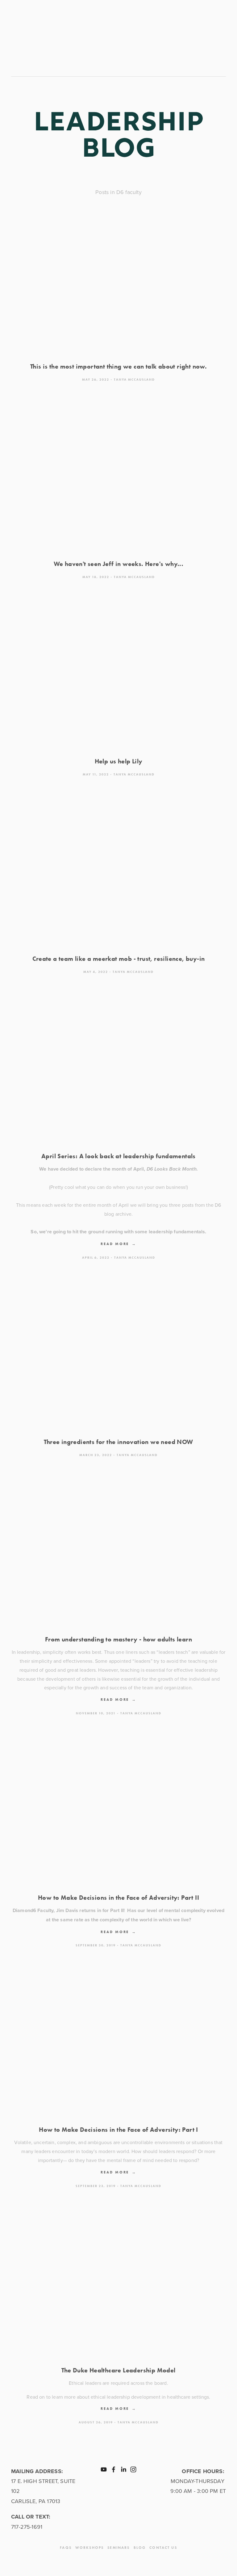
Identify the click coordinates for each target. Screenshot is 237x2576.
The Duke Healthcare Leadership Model (118, 2370)
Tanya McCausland (134, 380)
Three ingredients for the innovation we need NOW (118, 1442)
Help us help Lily (119, 761)
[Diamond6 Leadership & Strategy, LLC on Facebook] (114, 2469)
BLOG (140, 2547)
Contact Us (163, 2547)
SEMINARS (118, 2547)
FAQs (66, 2547)
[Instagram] (133, 2469)
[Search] (66, 33)
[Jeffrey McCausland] (123, 2469)
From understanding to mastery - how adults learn (118, 1639)
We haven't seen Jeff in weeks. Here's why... (119, 564)
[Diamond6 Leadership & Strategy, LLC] (104, 2469)
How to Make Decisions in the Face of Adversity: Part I (118, 2130)
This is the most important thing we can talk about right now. (118, 366)
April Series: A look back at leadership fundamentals (118, 1156)
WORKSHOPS (89, 2547)
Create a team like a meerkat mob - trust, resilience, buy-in (119, 959)
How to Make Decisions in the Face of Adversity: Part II (118, 1898)
